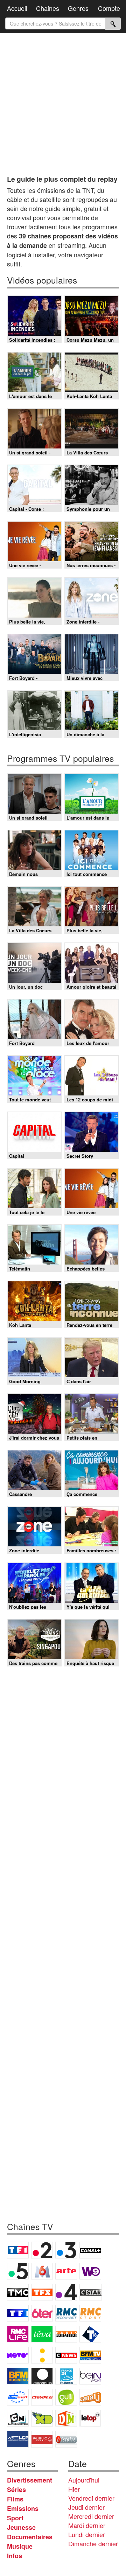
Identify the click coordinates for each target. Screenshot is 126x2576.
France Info (42, 2355)
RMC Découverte (66, 2313)
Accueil (17, 8)
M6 (42, 2271)
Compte (109, 8)
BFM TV (90, 2355)
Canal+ (90, 2250)
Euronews (42, 2376)
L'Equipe (42, 2397)
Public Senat (42, 2439)
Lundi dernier (87, 2534)
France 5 (18, 2271)
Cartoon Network (18, 2418)
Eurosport (18, 2397)
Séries (16, 2490)
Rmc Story (90, 2313)
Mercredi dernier (91, 2516)
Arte (66, 2271)
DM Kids (66, 2418)
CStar (91, 2292)
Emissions (23, 2508)
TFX (42, 2292)
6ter (42, 2313)
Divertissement (30, 2480)
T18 (90, 2334)
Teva (42, 2334)
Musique (20, 2546)
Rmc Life (18, 2334)
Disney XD (42, 2418)
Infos (15, 2556)
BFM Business (18, 2376)
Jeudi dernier (86, 2507)
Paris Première (66, 2334)
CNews (66, 2355)
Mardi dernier (87, 2525)
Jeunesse (21, 2527)
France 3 (66, 2250)
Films (15, 2499)
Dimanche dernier (93, 2543)
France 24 (66, 2376)
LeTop (90, 2418)
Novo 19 (18, 2355)
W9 (90, 2271)
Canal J (90, 2397)
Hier (74, 2489)
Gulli (66, 2397)
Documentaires (30, 2537)
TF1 (18, 2250)
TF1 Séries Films (18, 2313)
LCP (18, 2439)
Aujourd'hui (84, 2480)
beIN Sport (90, 2376)
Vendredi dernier (91, 2498)
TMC (18, 2292)
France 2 (42, 2250)
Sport (15, 2518)
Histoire (66, 2439)
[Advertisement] (63, 102)
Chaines (48, 8)
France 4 (66, 2292)
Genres (78, 8)
